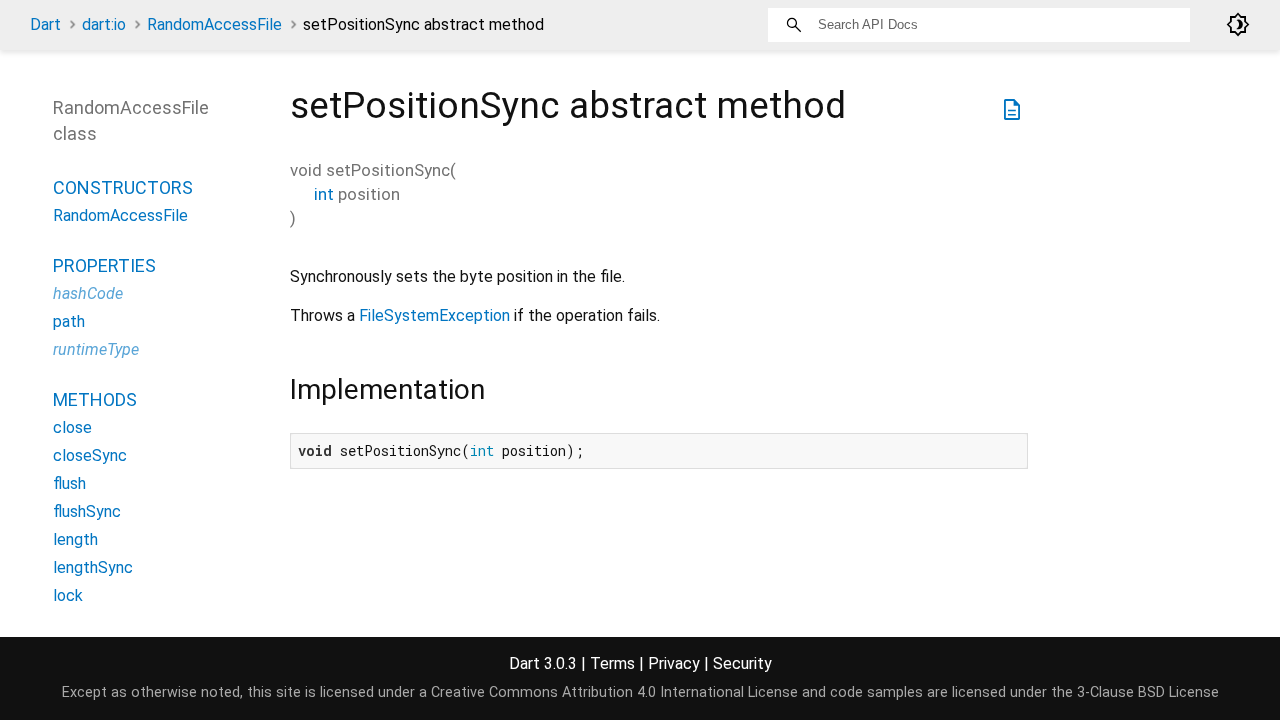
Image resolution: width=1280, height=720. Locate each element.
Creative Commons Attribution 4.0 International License (614, 692)
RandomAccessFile (214, 24)
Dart (45, 24)
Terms (612, 663)
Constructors (123, 187)
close (72, 427)
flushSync (87, 511)
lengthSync (93, 567)
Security (742, 663)
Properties (104, 265)
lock (68, 595)
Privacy (674, 663)
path (69, 321)
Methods (95, 399)
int (324, 194)
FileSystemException (434, 315)
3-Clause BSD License (1148, 692)
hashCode (88, 293)
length (75, 539)
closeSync (90, 455)
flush (69, 483)
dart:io (104, 24)
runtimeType (96, 349)
